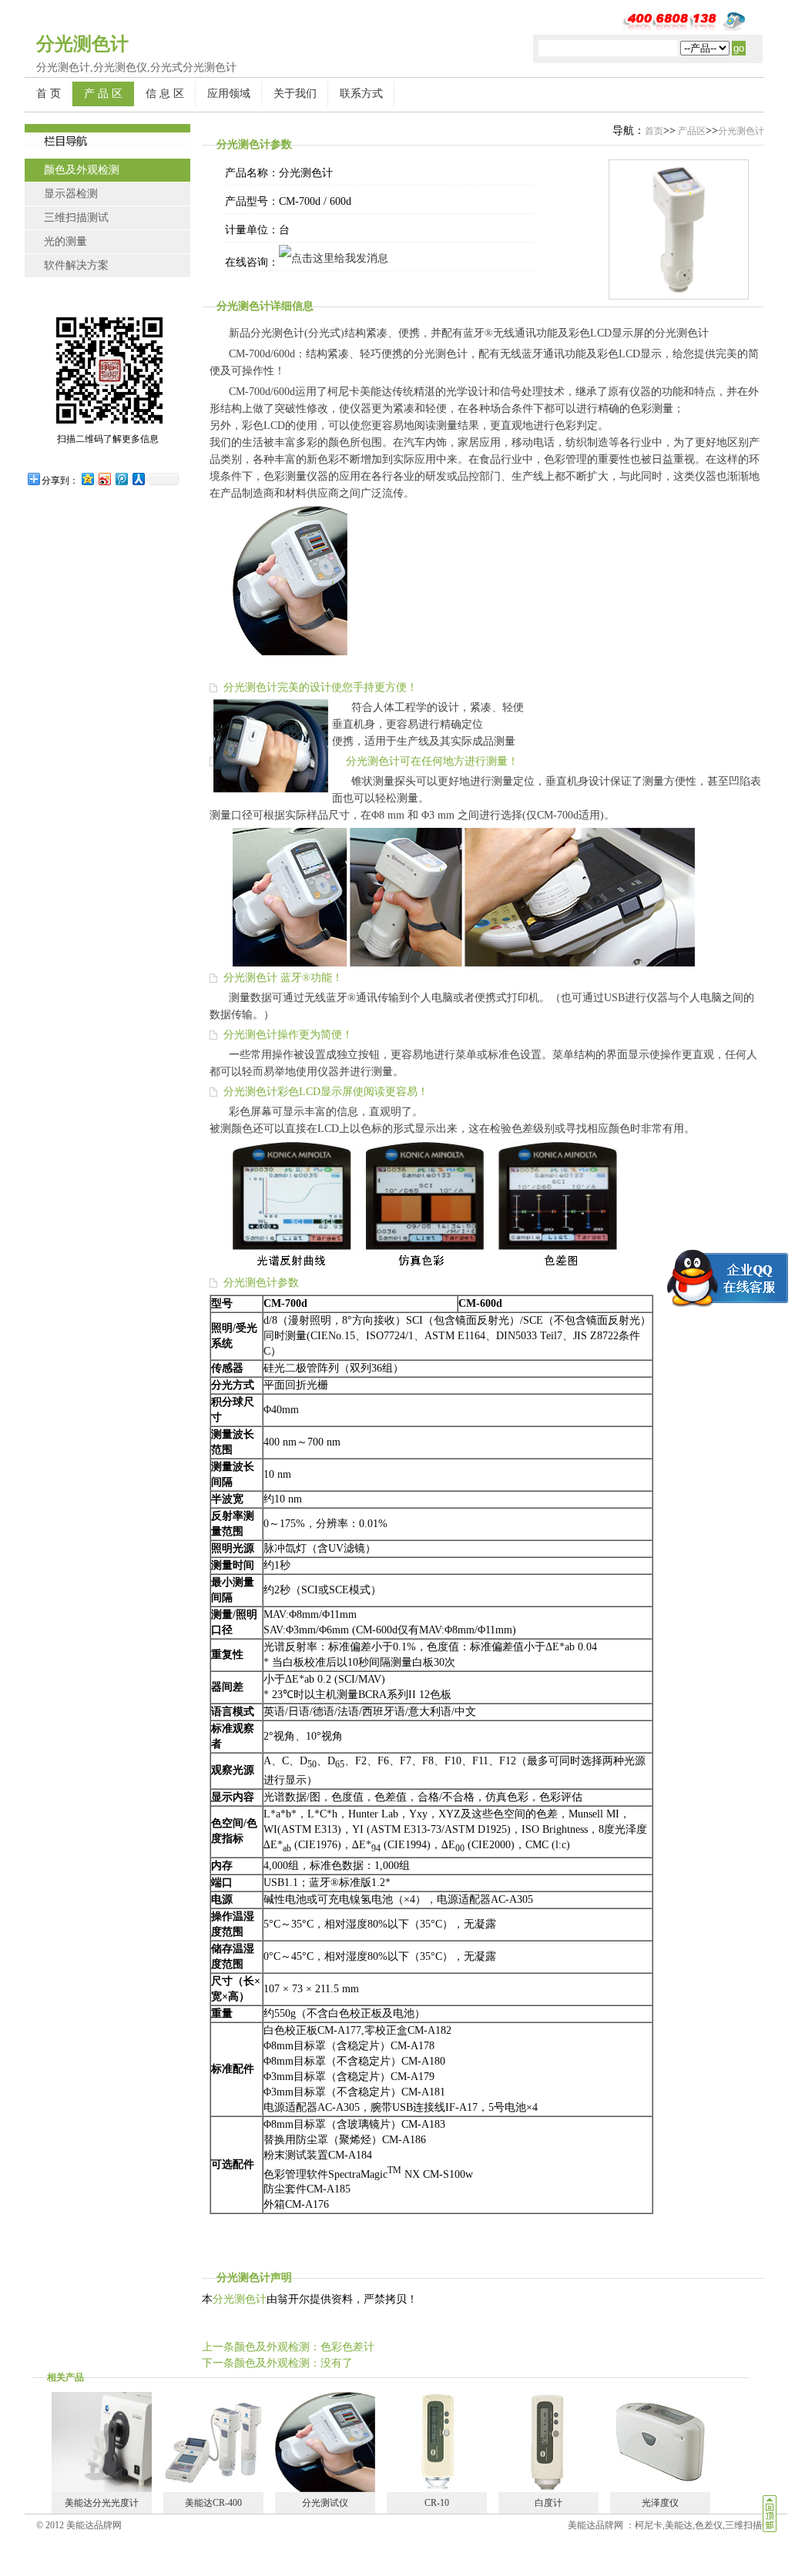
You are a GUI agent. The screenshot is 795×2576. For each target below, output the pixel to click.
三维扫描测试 (76, 218)
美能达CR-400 (213, 2503)
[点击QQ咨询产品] (721, 1278)
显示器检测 (71, 194)
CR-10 (437, 2503)
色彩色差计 (347, 2347)
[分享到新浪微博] (104, 479)
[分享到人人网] (138, 479)
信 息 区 (165, 94)
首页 (654, 131)
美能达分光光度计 (102, 2503)
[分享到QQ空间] (87, 479)
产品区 (691, 131)
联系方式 (361, 94)
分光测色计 (741, 131)
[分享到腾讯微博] (121, 479)
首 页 (49, 94)
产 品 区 (103, 94)
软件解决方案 (76, 265)
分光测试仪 (325, 2503)
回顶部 (770, 2514)
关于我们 (295, 94)
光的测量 (65, 241)
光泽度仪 (660, 2503)
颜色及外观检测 (82, 170)
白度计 (548, 2503)
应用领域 (229, 94)
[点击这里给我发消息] (334, 258)
